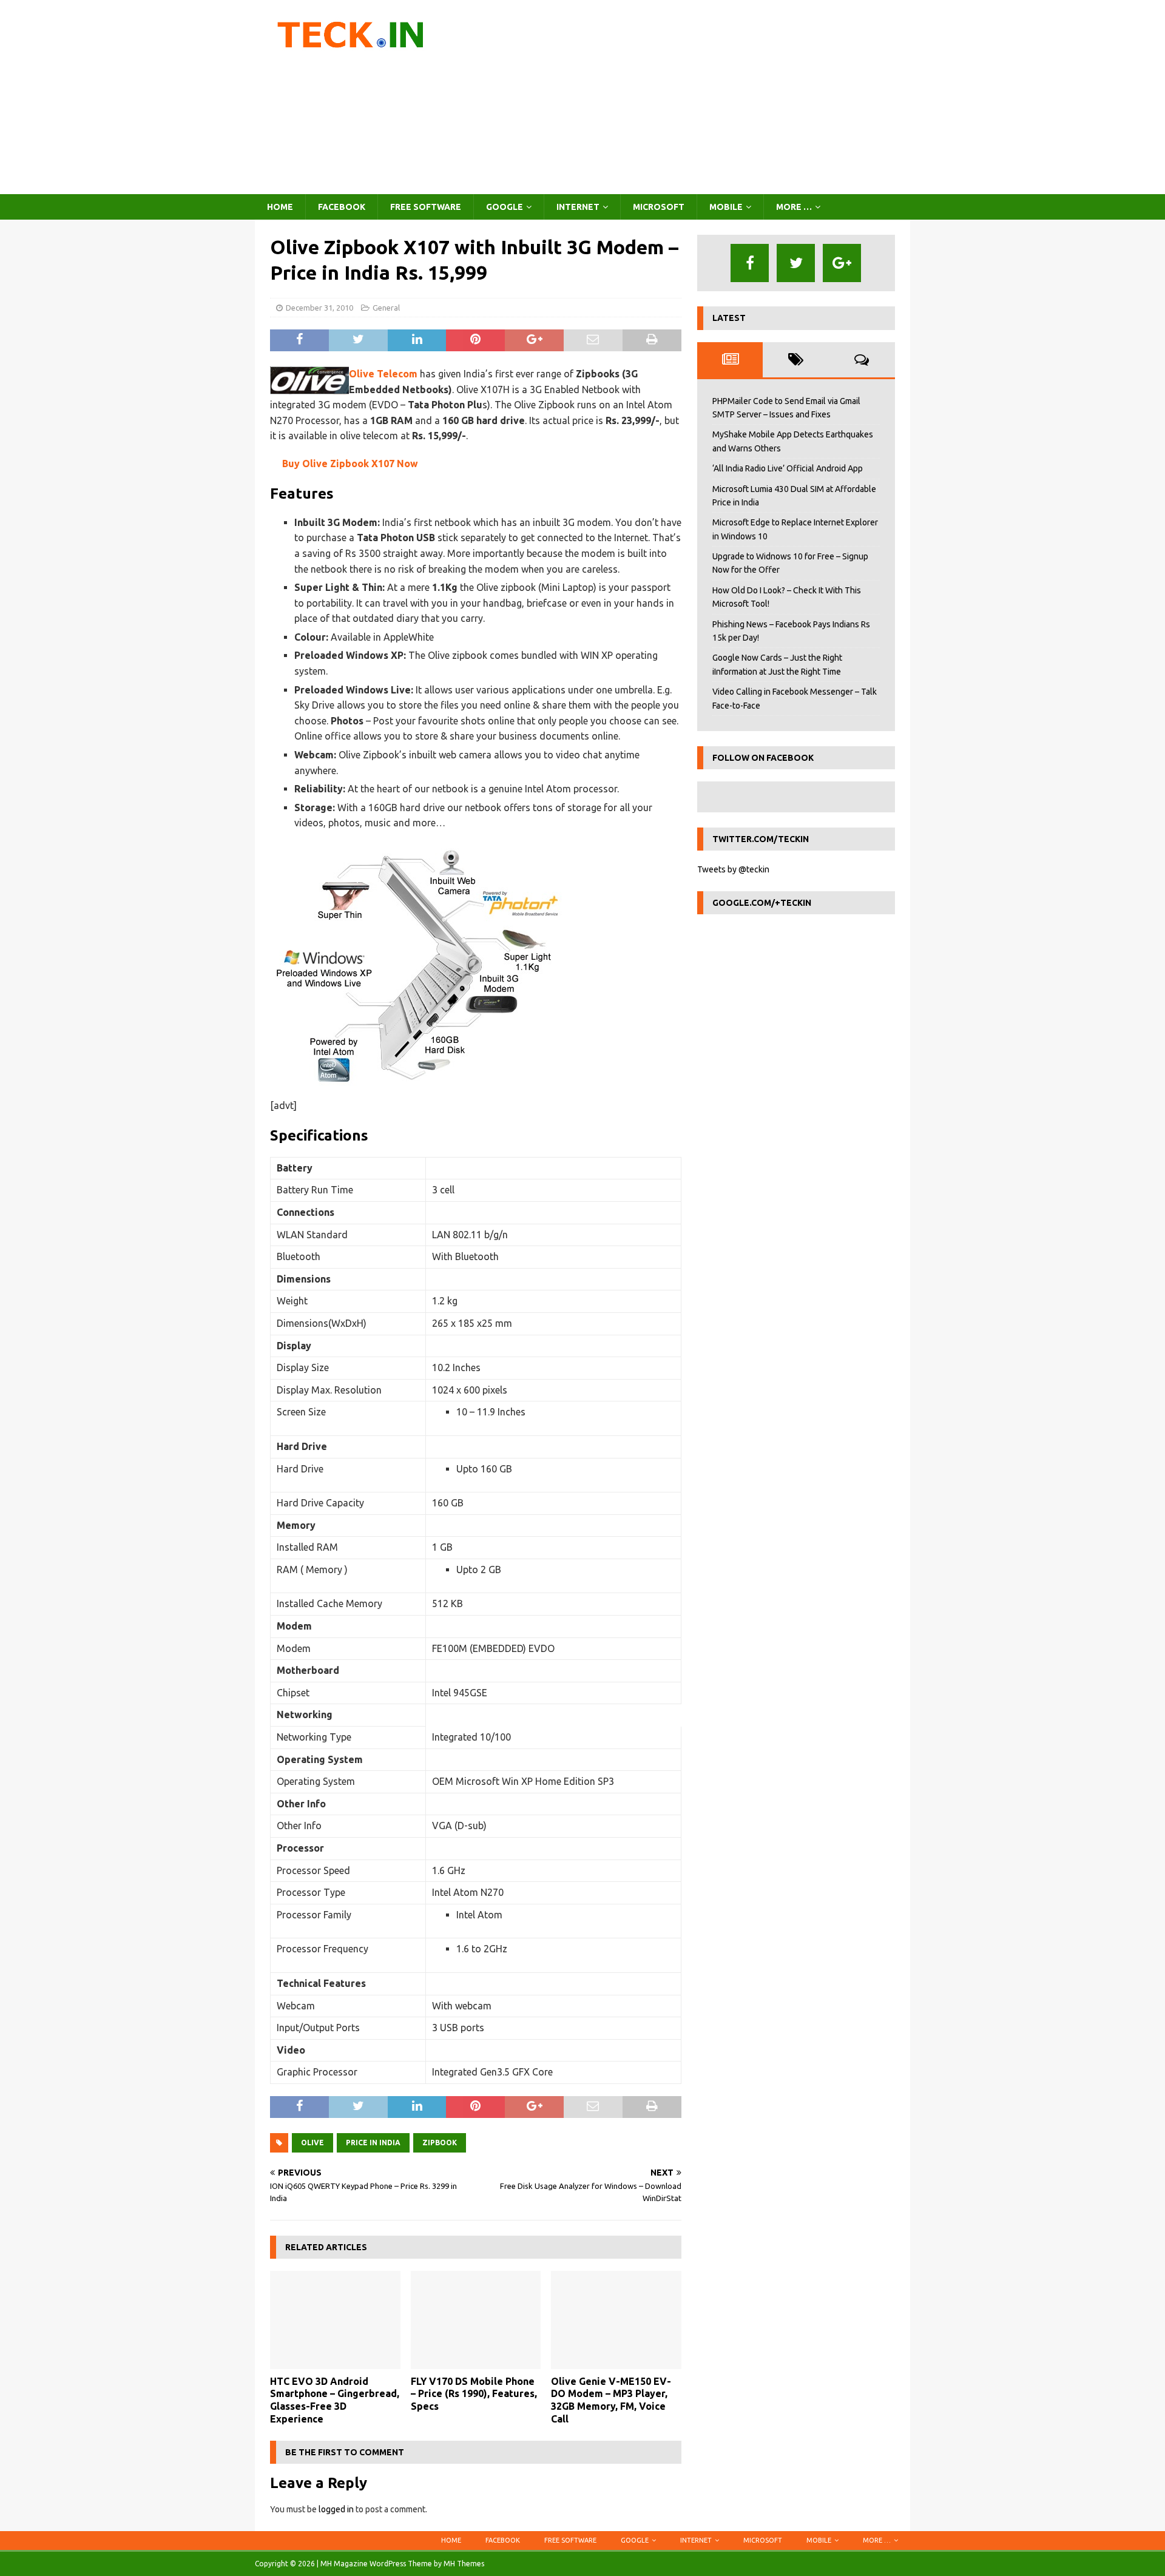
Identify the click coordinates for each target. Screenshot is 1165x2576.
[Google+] (842, 263)
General (386, 308)
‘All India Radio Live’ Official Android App (788, 468)
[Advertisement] (688, 97)
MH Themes (464, 2564)
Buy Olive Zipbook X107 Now (350, 464)
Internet (578, 207)
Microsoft (659, 207)
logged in (336, 2509)
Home (280, 207)
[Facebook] (750, 263)
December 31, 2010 (319, 308)
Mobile (726, 207)
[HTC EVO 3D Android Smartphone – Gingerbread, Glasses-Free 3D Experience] (335, 2320)
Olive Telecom (383, 374)
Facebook (342, 207)
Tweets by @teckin (733, 869)
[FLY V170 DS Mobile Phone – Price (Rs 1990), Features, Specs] (476, 2320)
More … (794, 207)
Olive (312, 2143)
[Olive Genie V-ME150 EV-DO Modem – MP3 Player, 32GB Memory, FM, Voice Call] (616, 2320)
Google (505, 207)
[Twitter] (796, 263)
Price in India (373, 2143)
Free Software (426, 207)
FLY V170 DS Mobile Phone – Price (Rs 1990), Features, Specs (474, 2394)
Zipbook (440, 2143)
